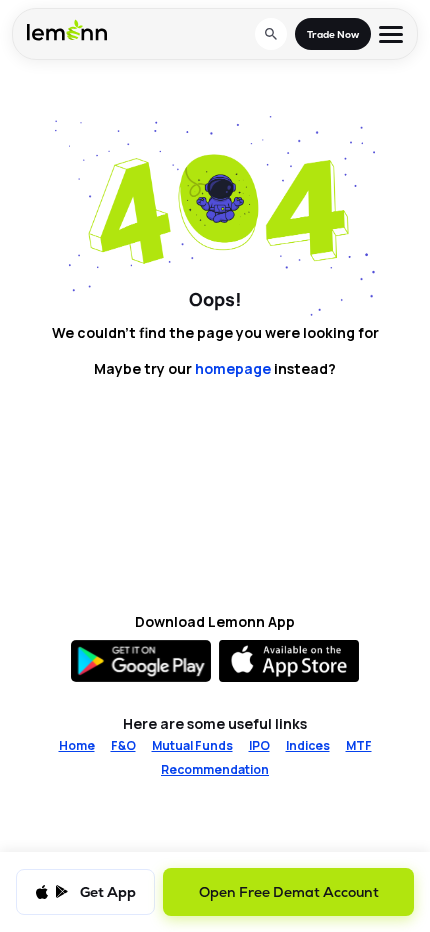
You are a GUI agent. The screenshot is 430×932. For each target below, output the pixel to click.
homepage (233, 368)
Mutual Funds (192, 746)
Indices (308, 746)
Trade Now (333, 34)
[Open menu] (391, 34)
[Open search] (271, 34)
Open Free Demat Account (289, 892)
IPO (259, 746)
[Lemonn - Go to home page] (67, 30)
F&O (123, 746)
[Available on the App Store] (289, 661)
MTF (359, 746)
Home (77, 746)
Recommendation (215, 770)
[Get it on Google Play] (141, 661)
